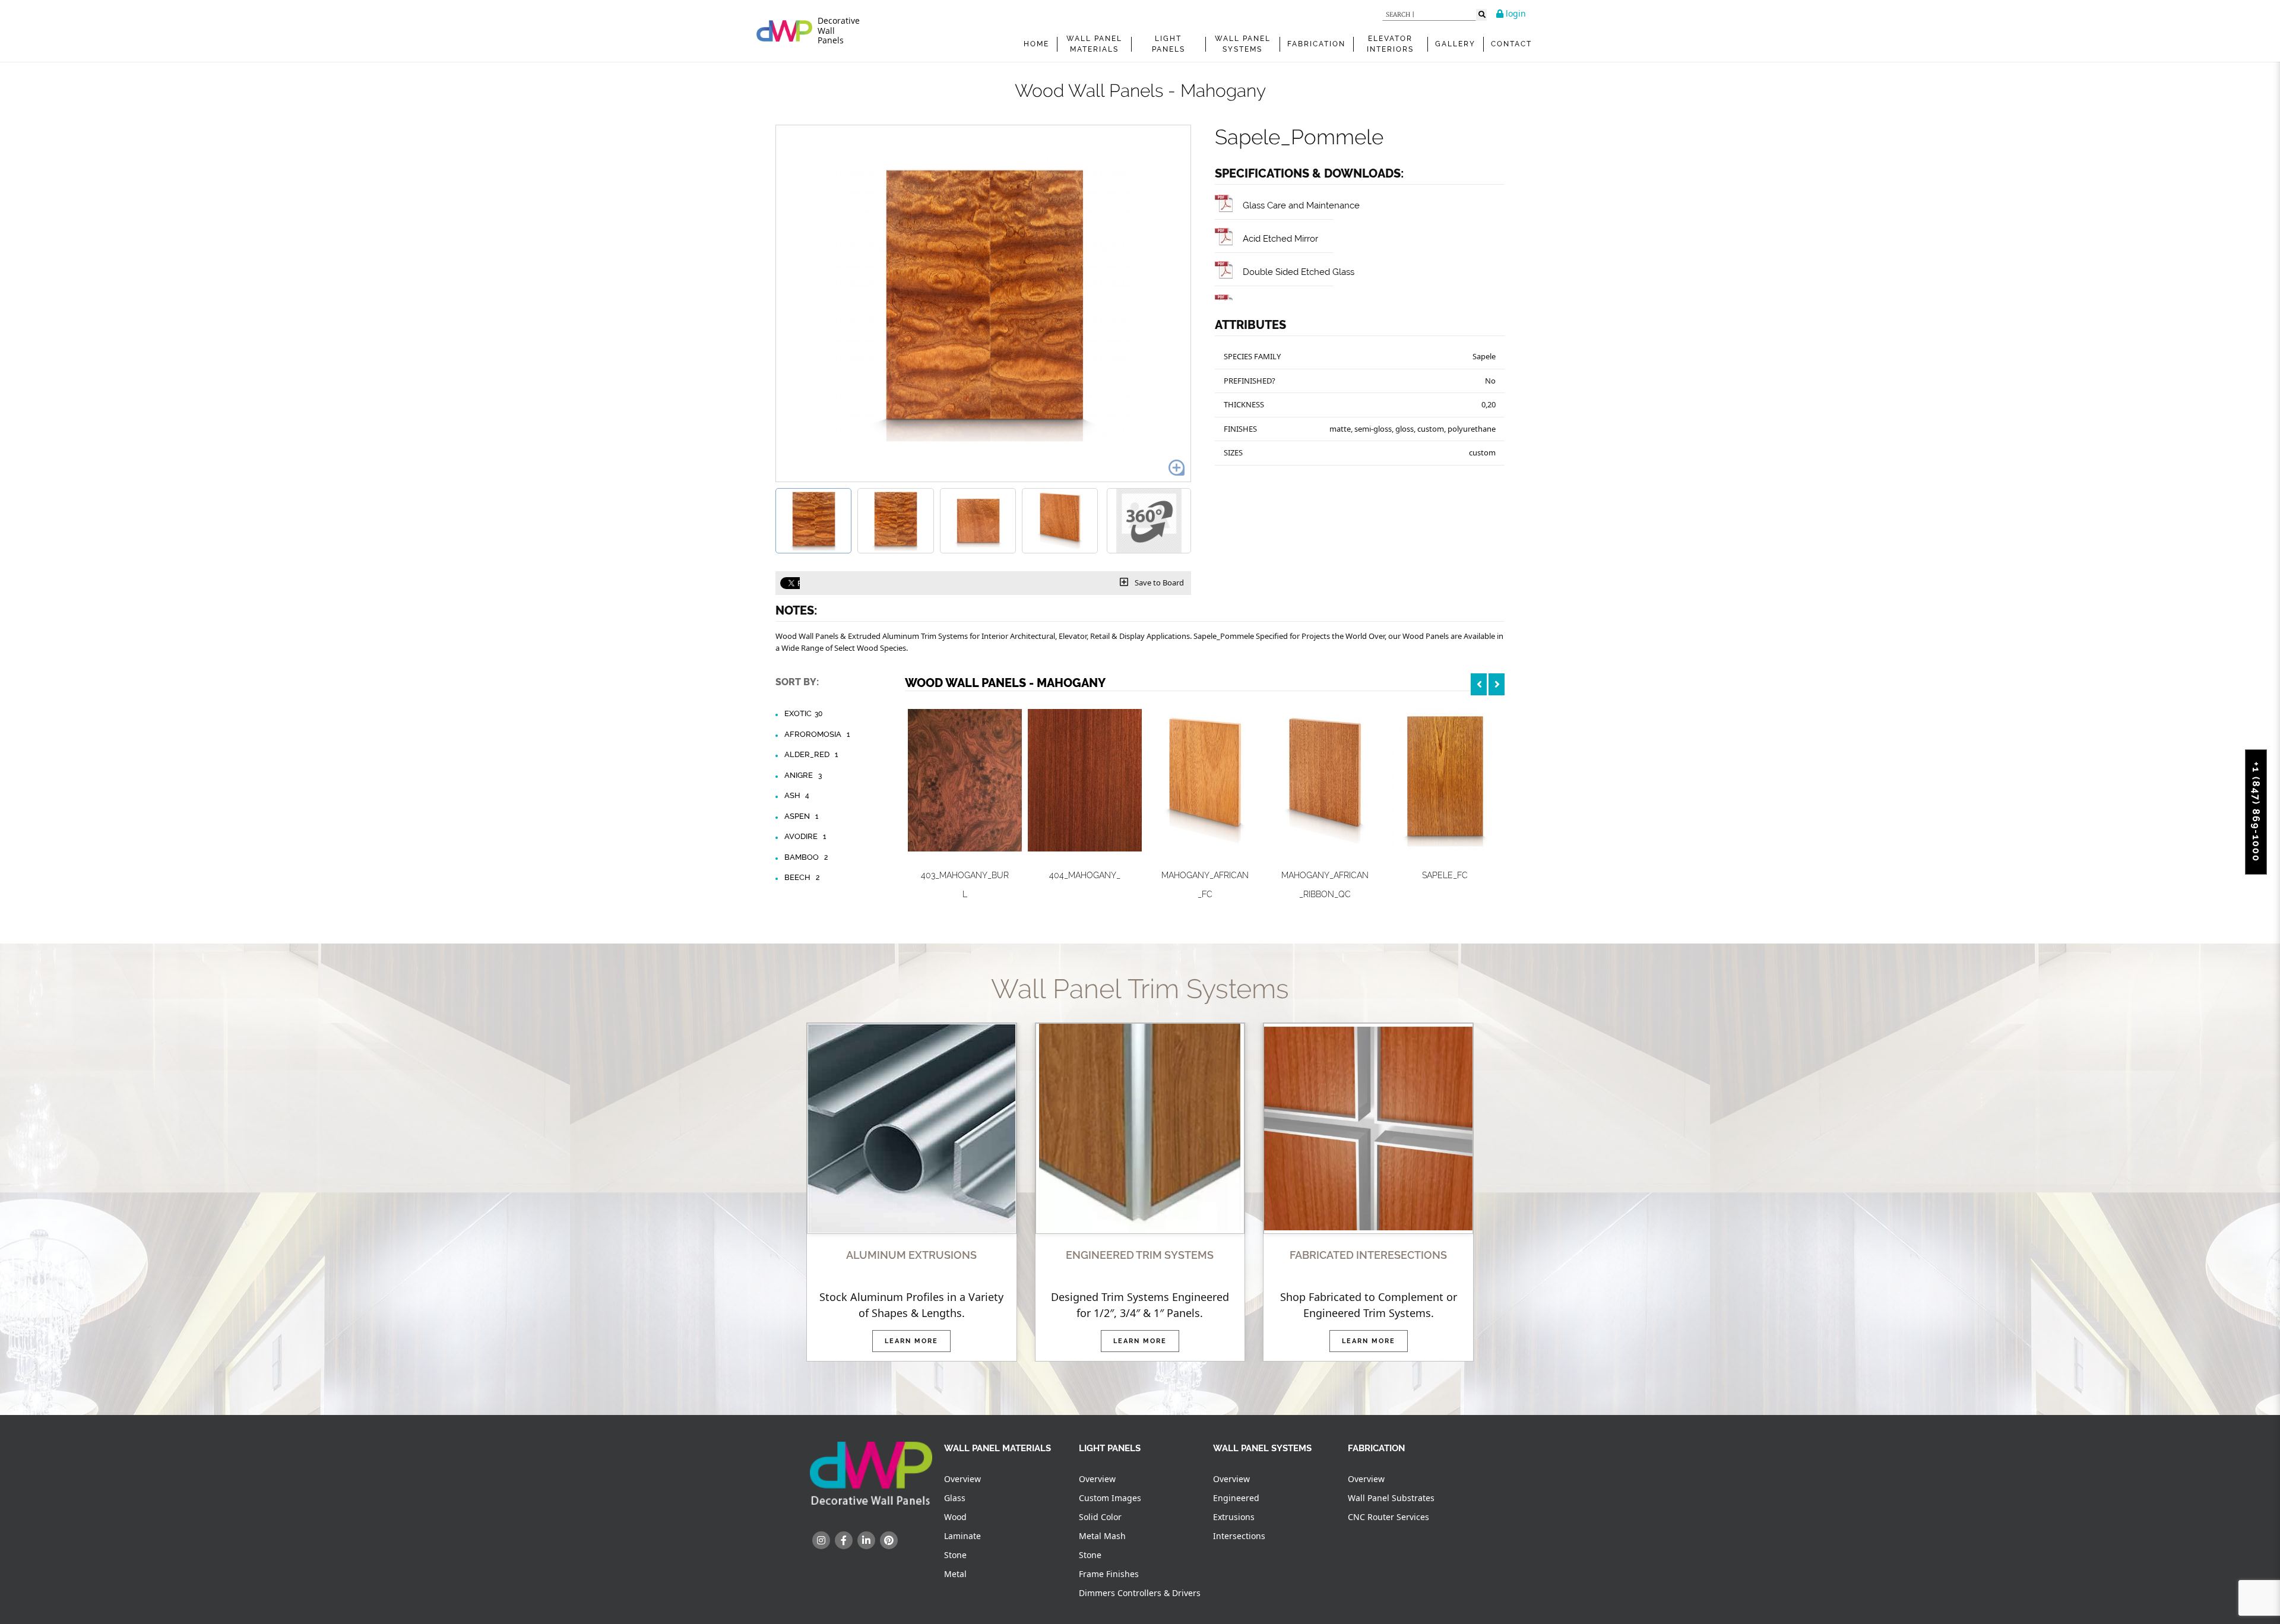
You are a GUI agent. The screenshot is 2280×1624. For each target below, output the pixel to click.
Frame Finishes (1109, 1574)
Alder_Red (811, 754)
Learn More (911, 1341)
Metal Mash (1102, 1536)
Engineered (1236, 1498)
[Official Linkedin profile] (866, 1540)
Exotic (803, 713)
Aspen (801, 816)
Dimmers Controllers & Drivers (1140, 1593)
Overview (962, 1479)
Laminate (962, 1536)
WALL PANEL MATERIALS (1094, 44)
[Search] (1481, 15)
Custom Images (1110, 1498)
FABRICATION (1316, 44)
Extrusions (1234, 1517)
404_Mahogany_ (1085, 875)
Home (1036, 44)
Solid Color (1100, 1517)
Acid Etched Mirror (1280, 238)
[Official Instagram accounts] (821, 1540)
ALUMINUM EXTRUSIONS (911, 1255)
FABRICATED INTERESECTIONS (1368, 1255)
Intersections (1239, 1536)
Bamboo (806, 857)
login (1515, 13)
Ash (797, 795)
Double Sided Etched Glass (1299, 272)
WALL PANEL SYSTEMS (1243, 44)
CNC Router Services (1388, 1517)
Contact (1511, 44)
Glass (955, 1498)
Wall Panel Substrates (1391, 1498)
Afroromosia (817, 734)
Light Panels (1168, 44)
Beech (802, 877)
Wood (955, 1517)
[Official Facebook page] (844, 1540)
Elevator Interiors (1390, 44)
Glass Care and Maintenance (1301, 205)
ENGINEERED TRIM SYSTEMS (1140, 1255)
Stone (955, 1555)
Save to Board (1158, 583)
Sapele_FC (1445, 875)
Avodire (805, 836)
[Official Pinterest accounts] (889, 1540)
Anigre (803, 775)
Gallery (1455, 44)
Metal (955, 1574)
